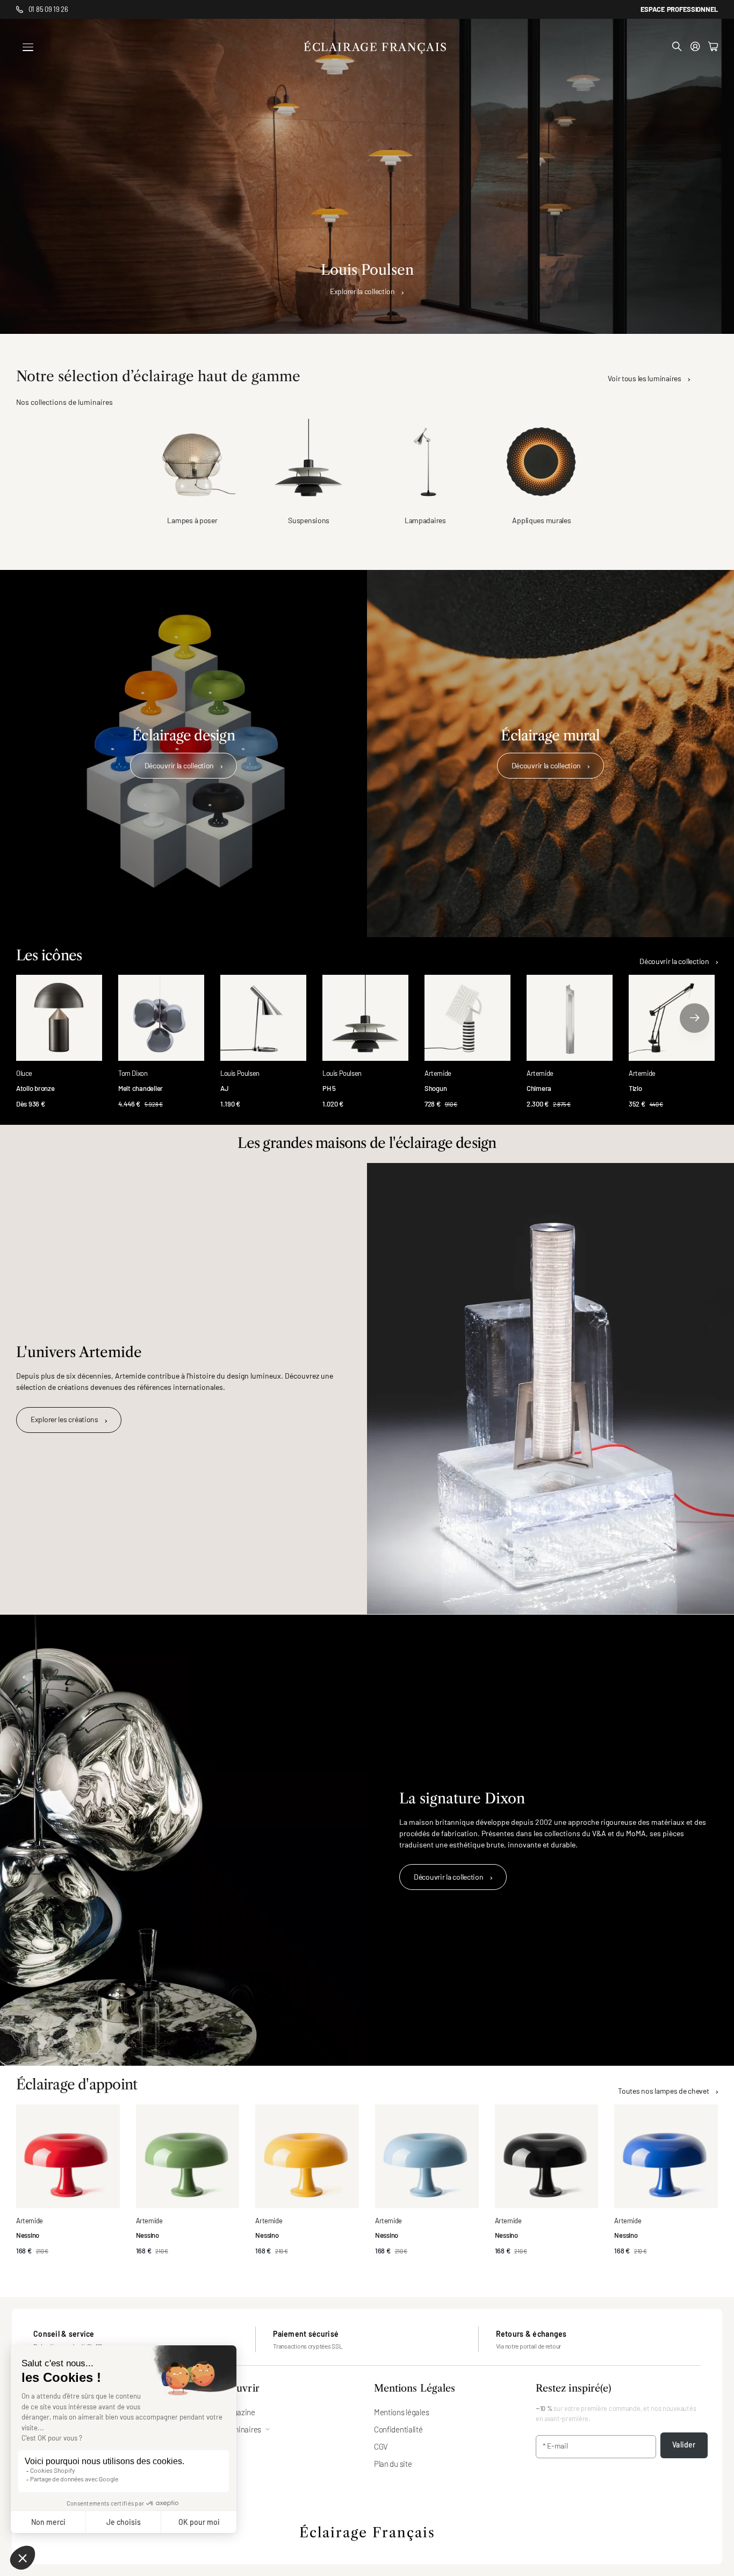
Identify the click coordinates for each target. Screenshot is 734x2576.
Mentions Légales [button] (415, 2389)
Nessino (28, 2235)
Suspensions (309, 520)
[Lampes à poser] (193, 462)
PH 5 (329, 1088)
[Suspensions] (309, 462)
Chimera (539, 1088)
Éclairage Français (367, 2533)
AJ (224, 1088)
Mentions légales (402, 2412)
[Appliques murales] (542, 462)
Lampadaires (425, 520)
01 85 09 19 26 (48, 9)
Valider (684, 2445)
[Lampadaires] (425, 462)
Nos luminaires (237, 2429)
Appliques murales (541, 520)
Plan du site (393, 2464)
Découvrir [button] (236, 2389)
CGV (381, 2446)
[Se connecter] (695, 47)
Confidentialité (398, 2429)
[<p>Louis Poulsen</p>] (367, 176)
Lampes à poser (192, 520)
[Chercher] (677, 47)
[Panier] (713, 47)
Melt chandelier (141, 1088)
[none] (695, 1018)
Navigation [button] (28, 47)
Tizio (635, 1088)
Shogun (436, 1088)
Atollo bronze (35, 1088)
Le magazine (234, 2412)
